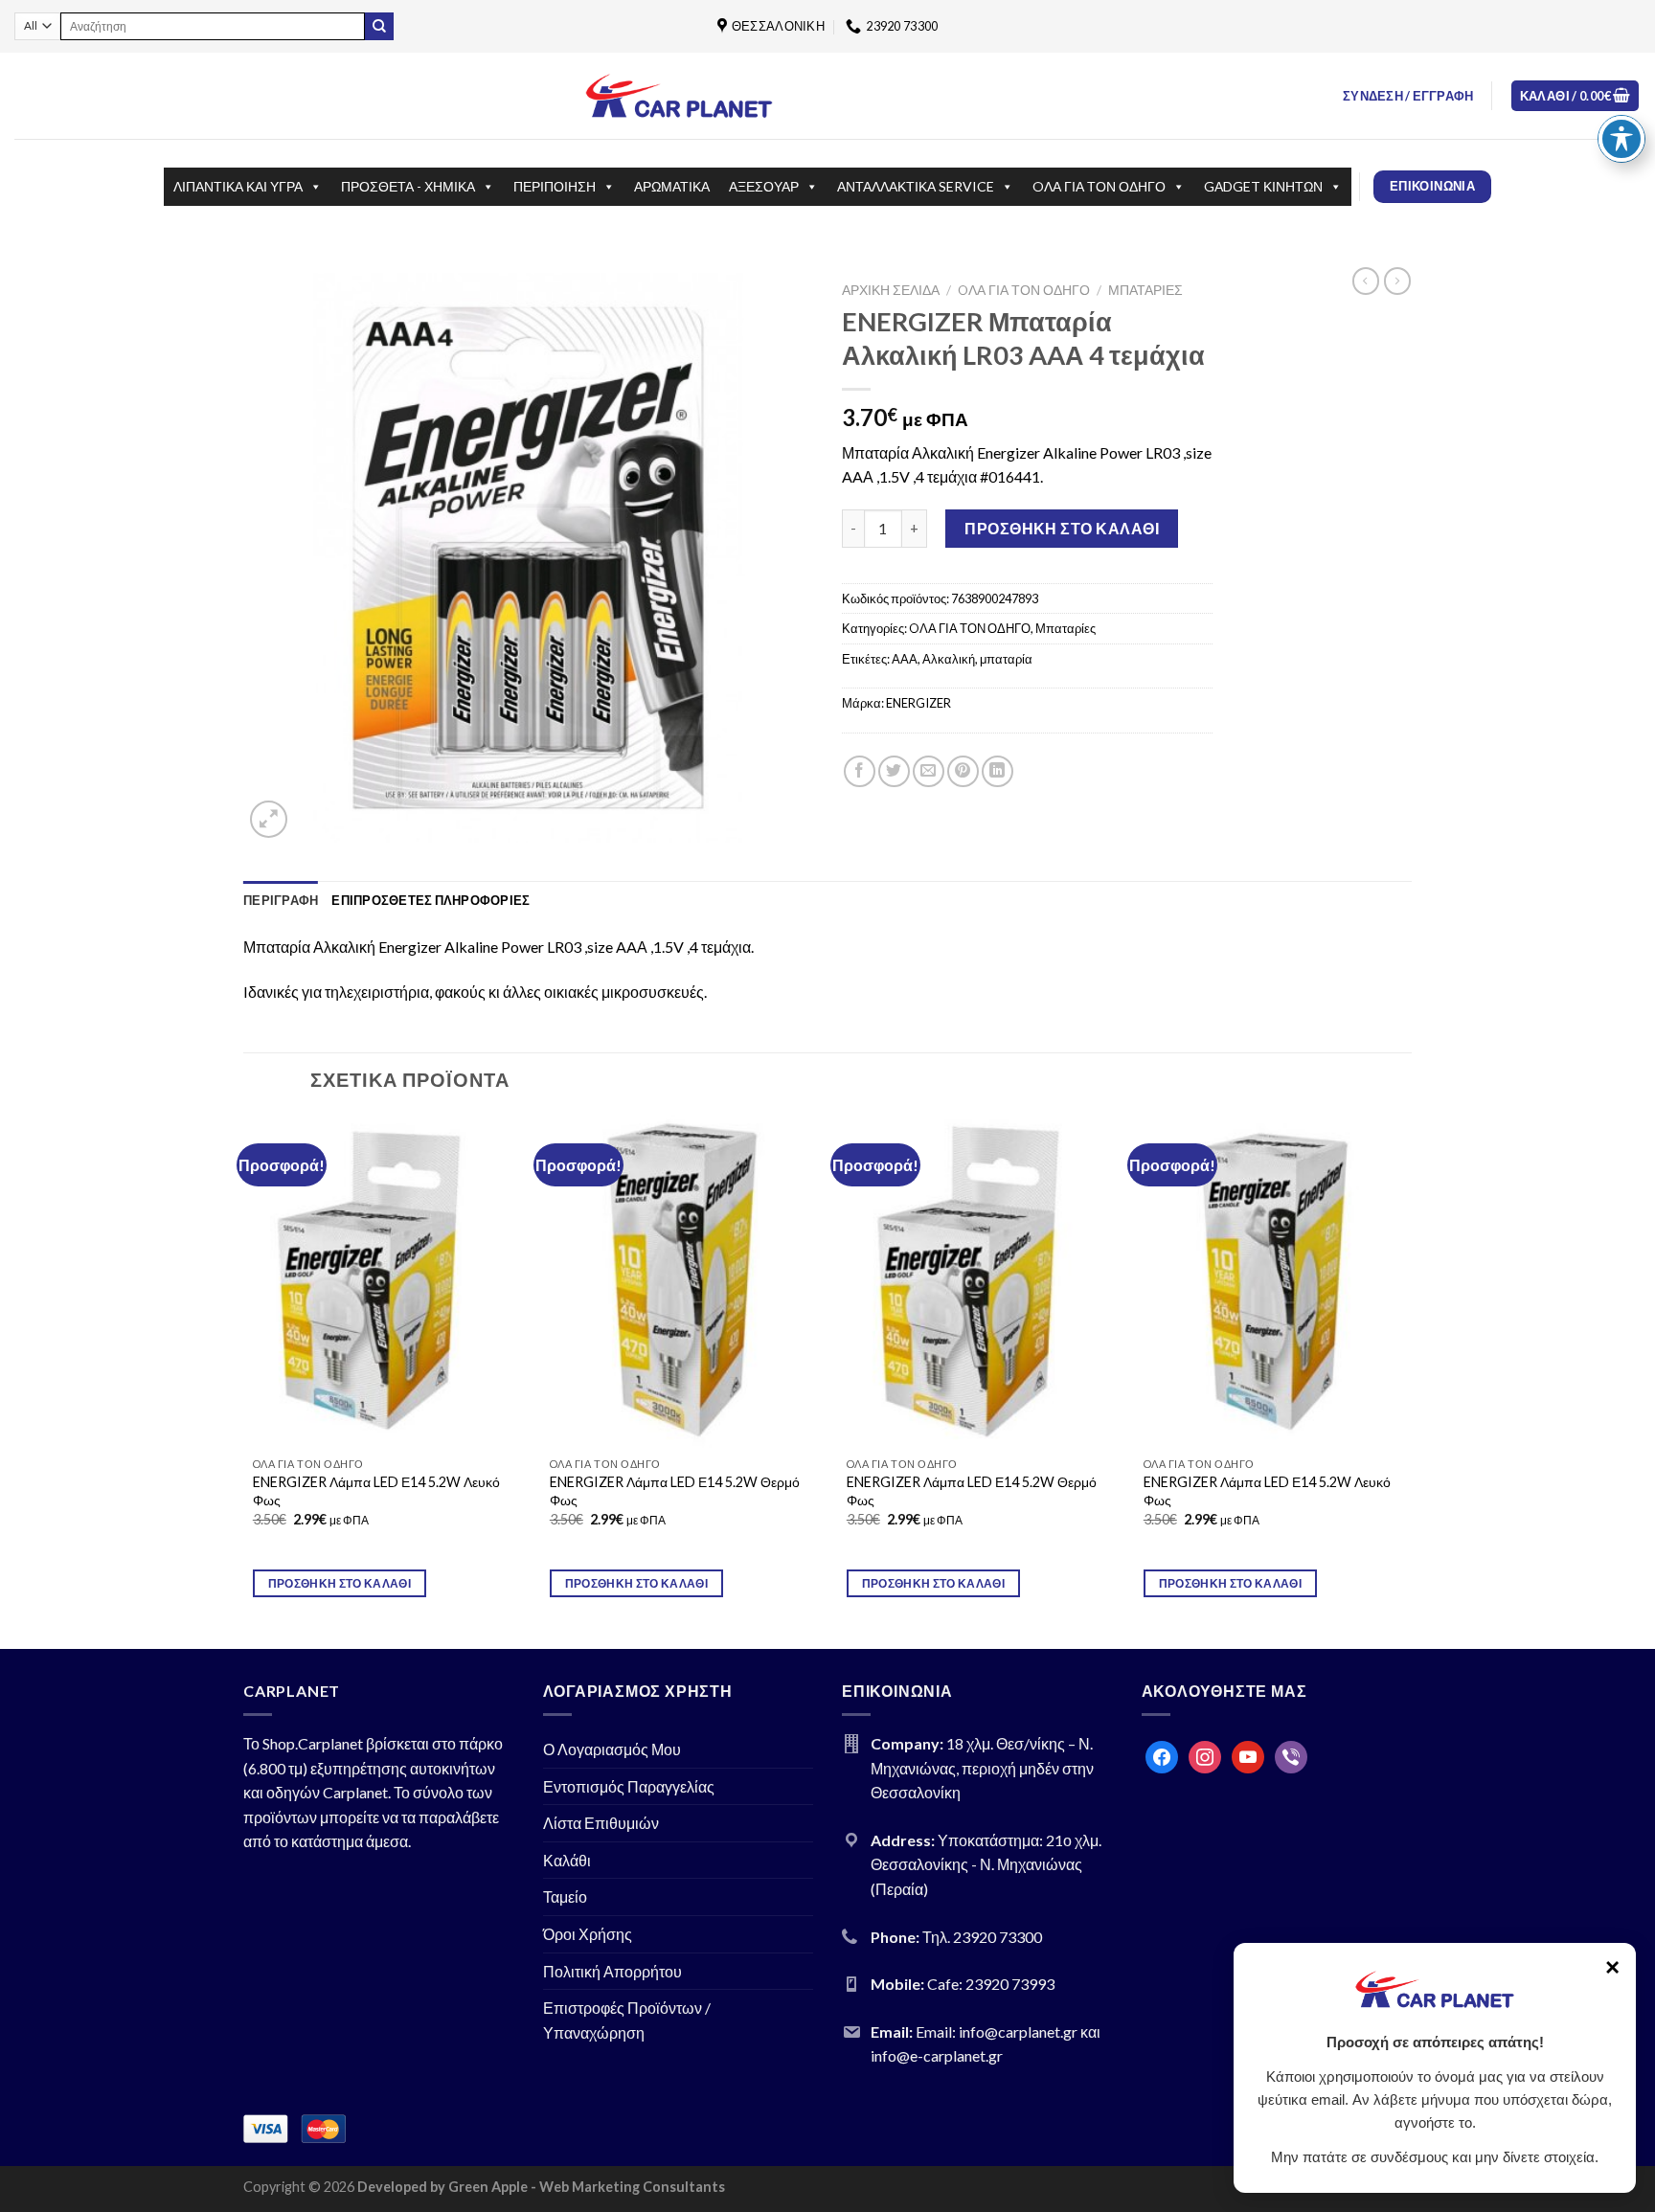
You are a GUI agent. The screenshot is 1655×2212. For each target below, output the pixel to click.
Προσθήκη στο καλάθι (1062, 528)
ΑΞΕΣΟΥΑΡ (764, 186)
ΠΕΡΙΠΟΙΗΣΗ (555, 186)
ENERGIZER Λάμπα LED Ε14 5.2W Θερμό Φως (675, 1491)
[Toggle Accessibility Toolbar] (1621, 139)
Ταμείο (565, 1896)
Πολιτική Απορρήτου (612, 1971)
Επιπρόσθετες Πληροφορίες (431, 900)
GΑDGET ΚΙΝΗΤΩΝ (1263, 186)
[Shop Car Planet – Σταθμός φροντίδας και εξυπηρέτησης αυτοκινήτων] (679, 95)
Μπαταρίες (1145, 290)
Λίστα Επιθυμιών (601, 1823)
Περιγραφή (281, 900)
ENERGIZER (918, 703)
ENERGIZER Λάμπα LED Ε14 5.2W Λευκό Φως (376, 1491)
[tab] (281, 900)
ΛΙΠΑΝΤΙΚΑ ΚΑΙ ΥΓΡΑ (238, 186)
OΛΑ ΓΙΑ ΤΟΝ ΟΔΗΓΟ (1099, 186)
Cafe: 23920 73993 (991, 1984)
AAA (905, 659)
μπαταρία (1006, 659)
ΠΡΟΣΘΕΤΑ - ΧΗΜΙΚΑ (408, 186)
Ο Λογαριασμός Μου (612, 1749)
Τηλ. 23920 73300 (982, 1937)
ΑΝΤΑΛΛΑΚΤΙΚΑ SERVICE (916, 186)
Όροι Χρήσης (588, 1934)
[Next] (1411, 1380)
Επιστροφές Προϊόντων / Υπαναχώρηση (627, 2020)
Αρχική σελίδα (891, 290)
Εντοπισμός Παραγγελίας (629, 1786)
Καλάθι (567, 1860)
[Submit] (379, 27)
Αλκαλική (949, 659)
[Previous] (244, 1380)
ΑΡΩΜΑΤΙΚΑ (672, 186)
